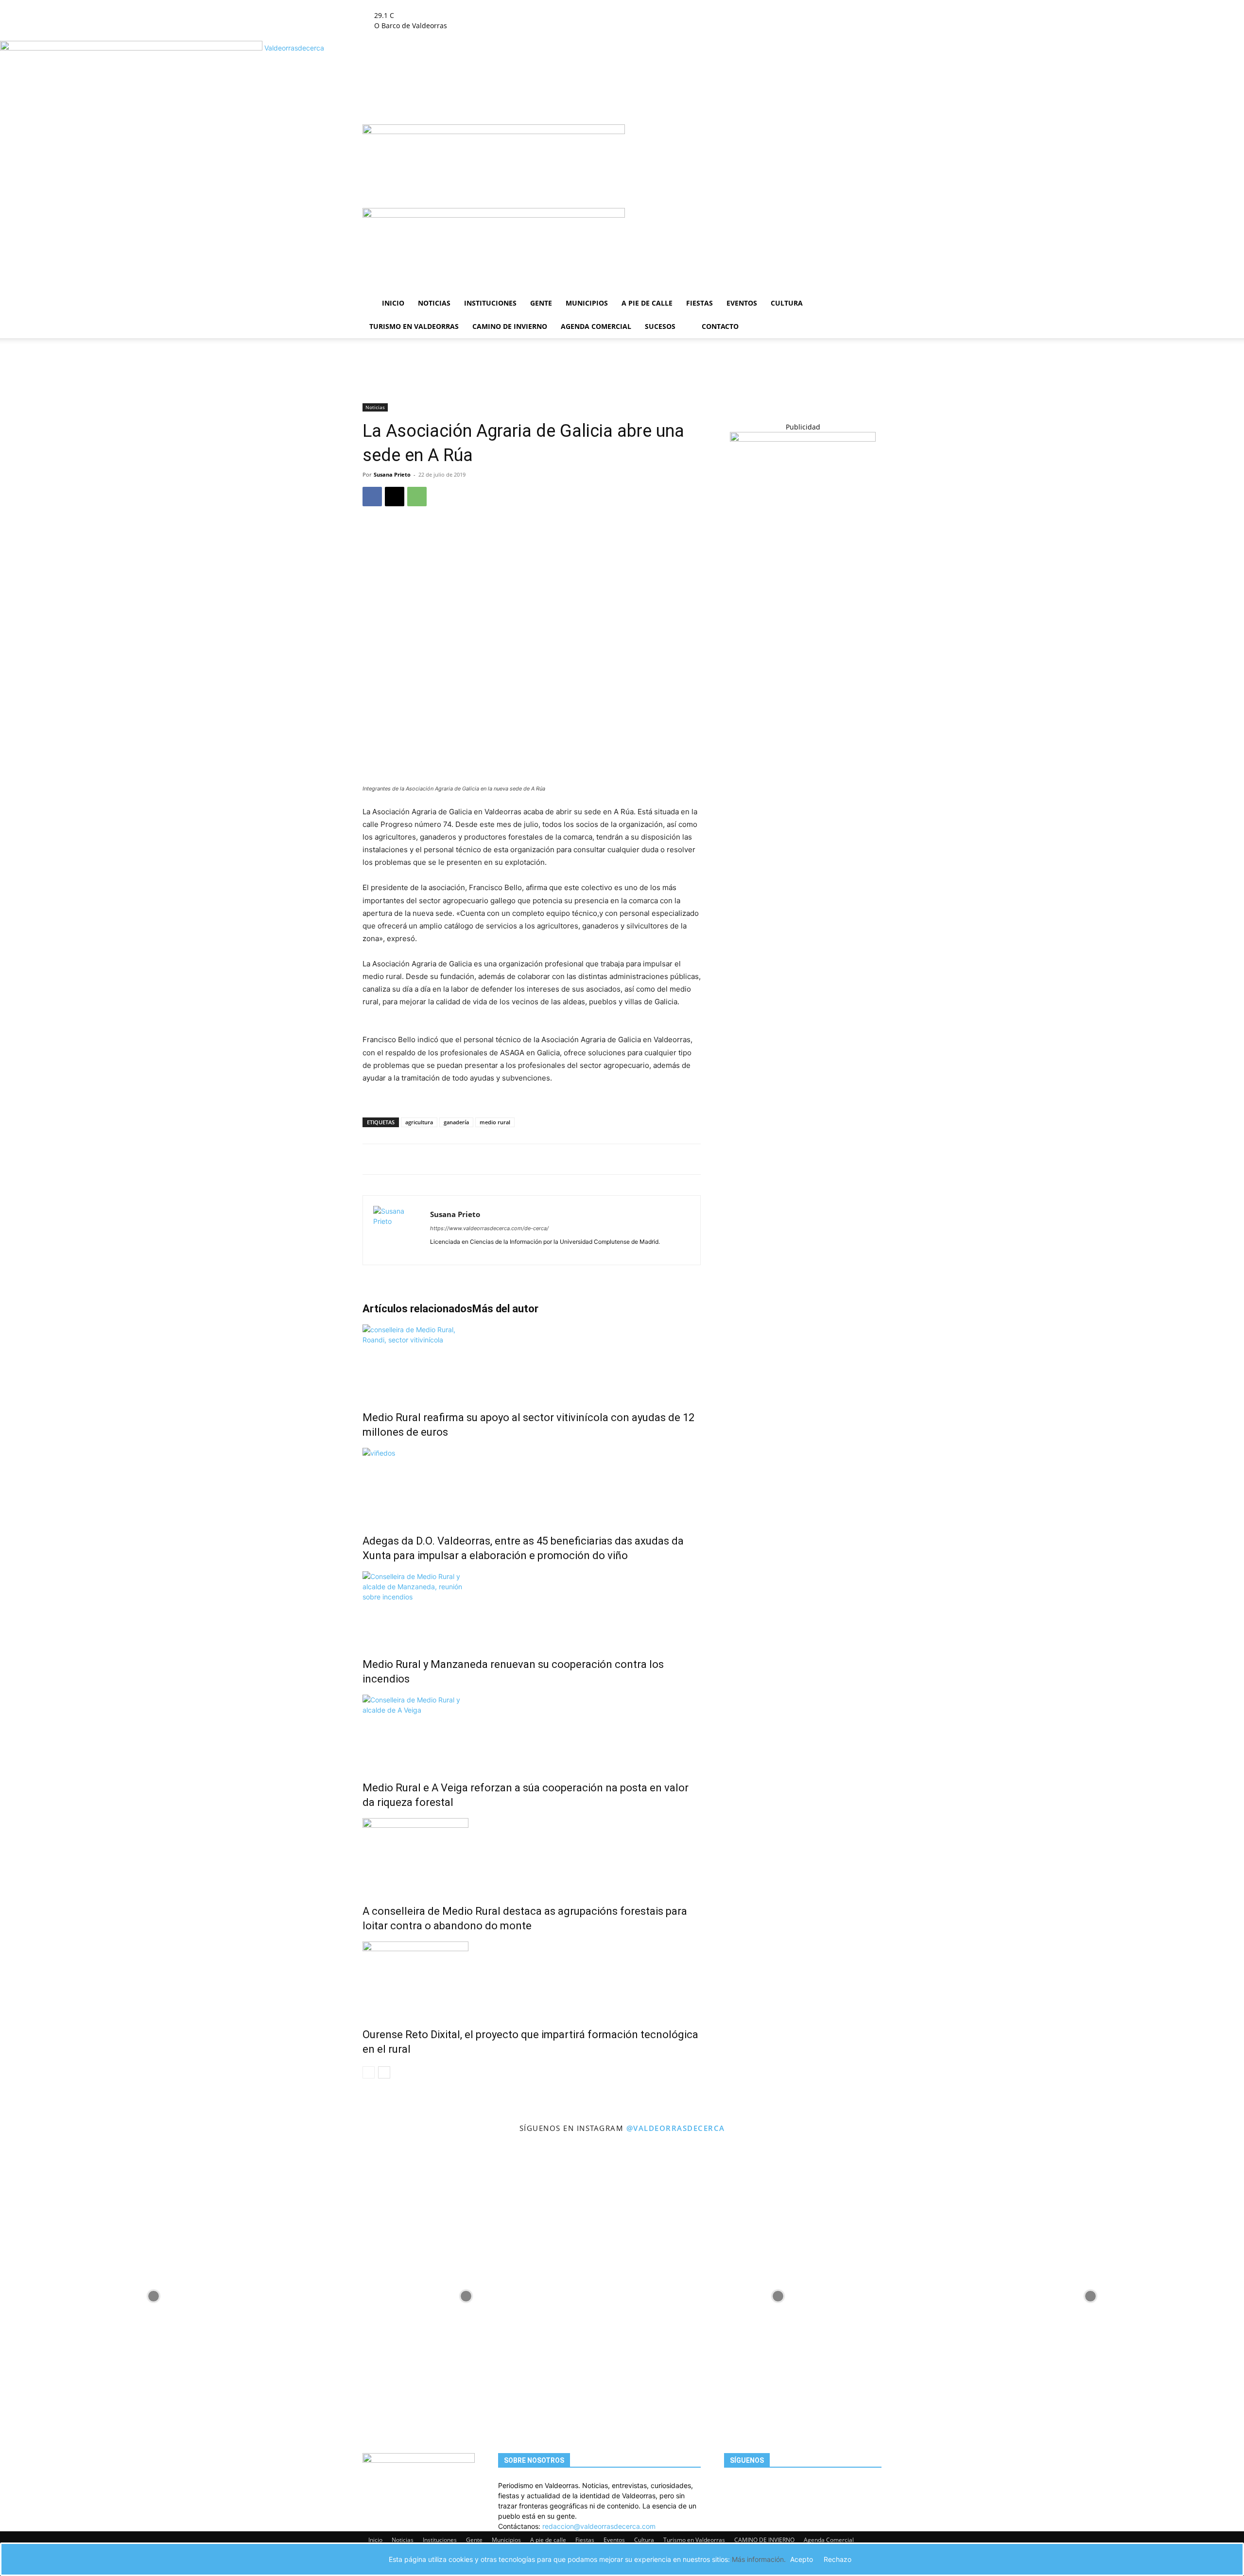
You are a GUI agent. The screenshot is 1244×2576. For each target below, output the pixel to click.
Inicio (393, 303)
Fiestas (700, 303)
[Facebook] (483, 5)
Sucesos (660, 326)
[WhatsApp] (417, 497)
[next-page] (384, 2072)
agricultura (419, 1122)
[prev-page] (369, 2072)
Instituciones (490, 303)
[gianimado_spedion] (803, 439)
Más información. (759, 2559)
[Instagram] (491, 5)
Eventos (742, 303)
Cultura (787, 303)
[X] (505, 5)
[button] (870, 137)
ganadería (456, 1122)
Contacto (720, 326)
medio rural (495, 1122)
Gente (541, 303)
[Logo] (494, 131)
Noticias (434, 303)
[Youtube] (511, 5)
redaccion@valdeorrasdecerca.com (599, 2526)
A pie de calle (647, 303)
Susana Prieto (392, 474)
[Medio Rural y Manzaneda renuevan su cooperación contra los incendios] (532, 1608)
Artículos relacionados (417, 1309)
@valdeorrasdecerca (676, 2128)
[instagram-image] (154, 2294)
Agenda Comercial (596, 326)
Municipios (587, 303)
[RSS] (498, 5)
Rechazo (838, 2559)
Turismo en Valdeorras (414, 326)
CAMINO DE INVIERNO (510, 326)
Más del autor (505, 1309)
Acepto (802, 2559)
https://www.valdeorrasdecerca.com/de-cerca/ (489, 1228)
